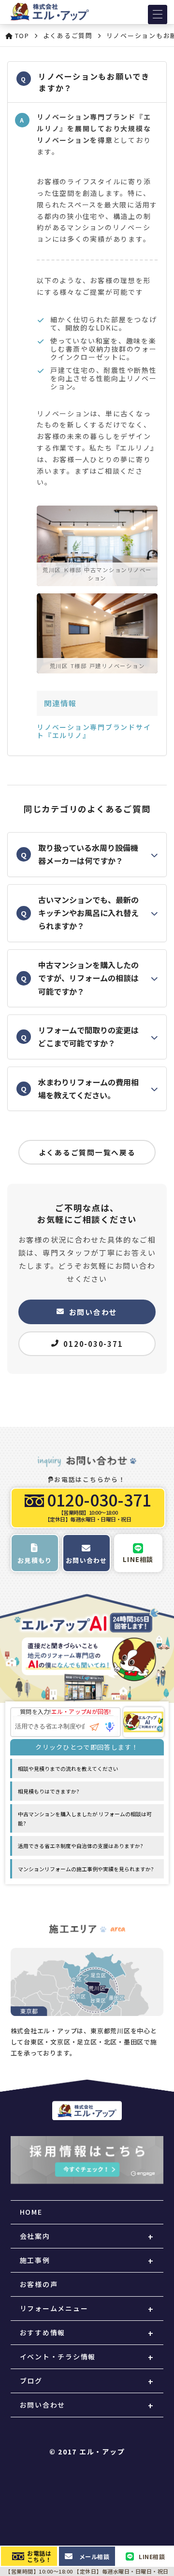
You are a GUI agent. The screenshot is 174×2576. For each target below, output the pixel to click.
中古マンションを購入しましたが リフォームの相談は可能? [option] (85, 1818)
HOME (31, 2212)
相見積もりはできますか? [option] (49, 1791)
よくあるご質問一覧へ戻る (87, 1152)
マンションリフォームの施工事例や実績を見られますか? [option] (86, 1869)
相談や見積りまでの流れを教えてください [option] (68, 1768)
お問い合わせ (94, 1312)
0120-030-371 (93, 1344)
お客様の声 (39, 2284)
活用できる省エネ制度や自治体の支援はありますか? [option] (80, 1846)
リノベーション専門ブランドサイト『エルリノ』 (94, 731)
